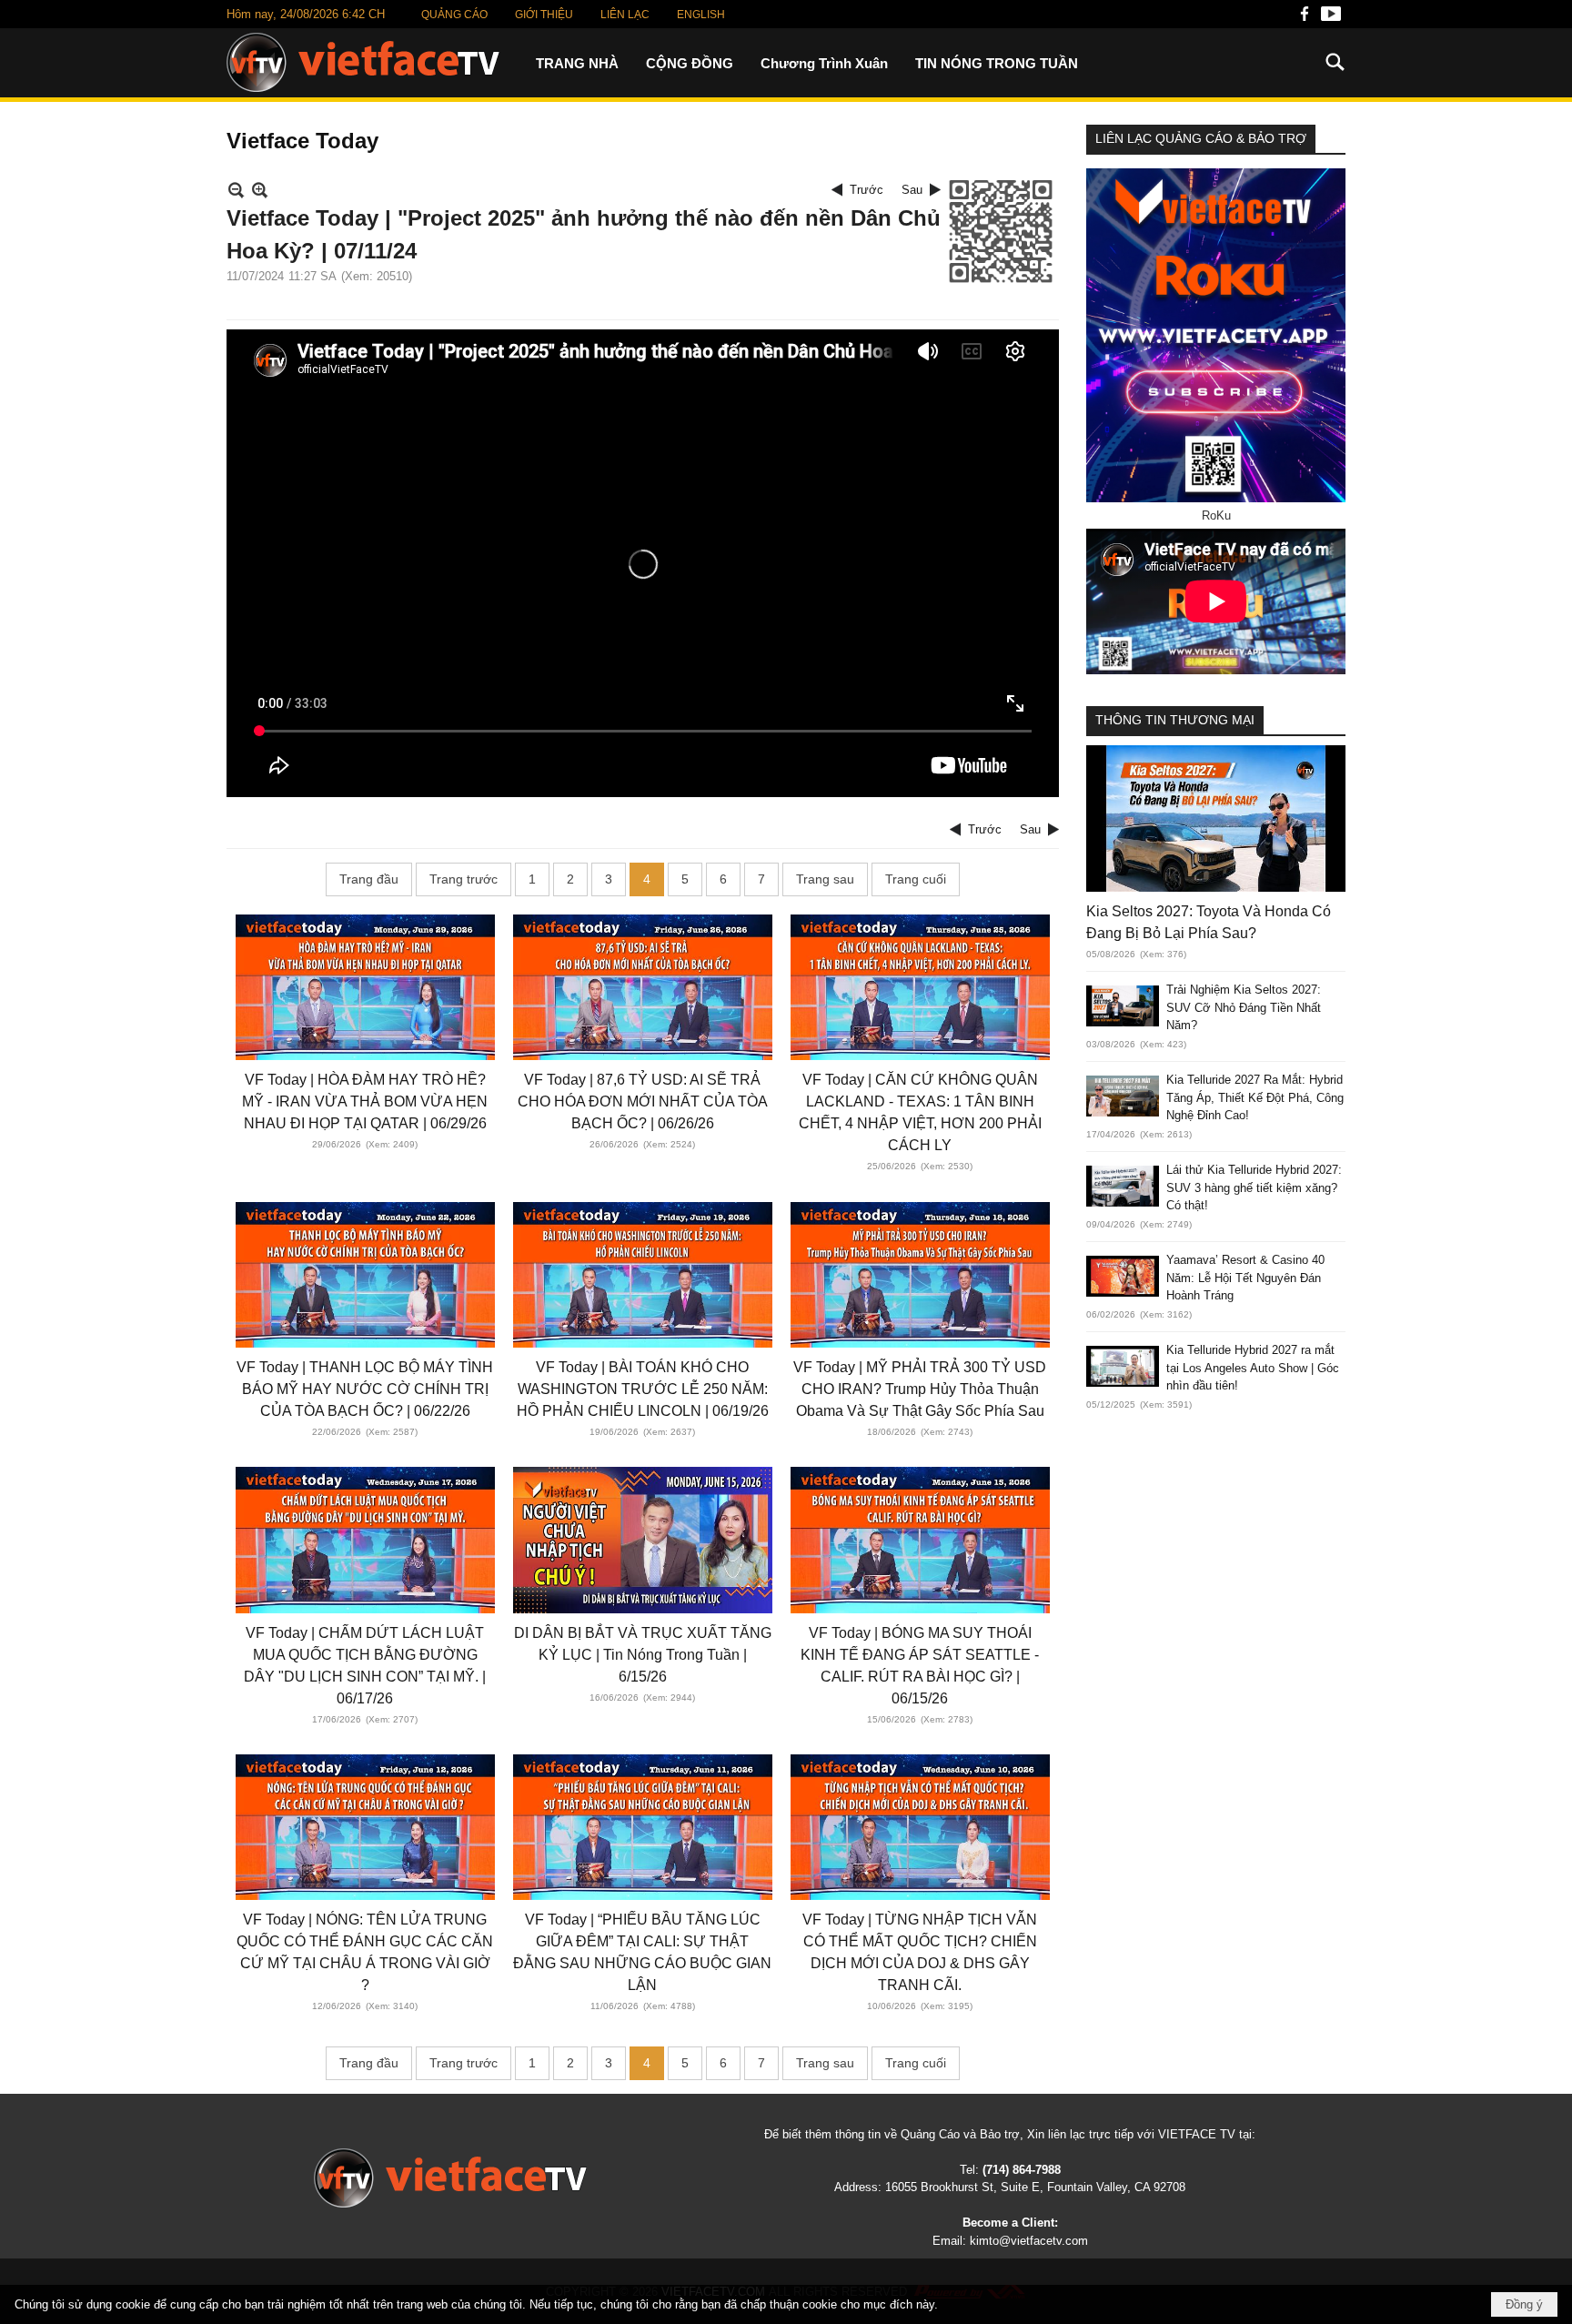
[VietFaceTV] (1305, 19)
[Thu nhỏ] (236, 190)
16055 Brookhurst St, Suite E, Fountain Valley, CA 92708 (1035, 2187)
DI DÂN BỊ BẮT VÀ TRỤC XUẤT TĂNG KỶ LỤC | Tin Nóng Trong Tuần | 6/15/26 (643, 1655)
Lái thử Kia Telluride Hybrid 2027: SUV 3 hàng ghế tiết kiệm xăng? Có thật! (1254, 1187)
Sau (912, 190)
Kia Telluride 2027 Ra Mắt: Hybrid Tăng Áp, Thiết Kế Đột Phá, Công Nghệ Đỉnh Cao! (1255, 1097)
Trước (867, 190)
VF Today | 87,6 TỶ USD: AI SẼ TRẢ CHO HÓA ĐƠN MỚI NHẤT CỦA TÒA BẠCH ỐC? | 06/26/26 (643, 1101)
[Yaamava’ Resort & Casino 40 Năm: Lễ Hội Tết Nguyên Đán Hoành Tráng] (1123, 1276)
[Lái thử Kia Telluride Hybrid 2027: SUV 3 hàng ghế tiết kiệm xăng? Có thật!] (1123, 1186)
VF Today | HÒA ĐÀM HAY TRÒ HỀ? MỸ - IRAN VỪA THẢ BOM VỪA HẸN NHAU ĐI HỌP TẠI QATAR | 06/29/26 (365, 1101)
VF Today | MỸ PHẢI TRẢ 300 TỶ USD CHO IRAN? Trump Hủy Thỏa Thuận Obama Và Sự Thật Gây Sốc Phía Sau (920, 1389)
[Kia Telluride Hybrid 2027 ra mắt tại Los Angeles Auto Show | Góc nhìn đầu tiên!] (1123, 1366)
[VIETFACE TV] (450, 2178)
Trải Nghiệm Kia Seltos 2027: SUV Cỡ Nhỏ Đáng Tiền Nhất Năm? (1244, 1007)
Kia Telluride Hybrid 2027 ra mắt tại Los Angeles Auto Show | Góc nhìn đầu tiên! (1253, 1368)
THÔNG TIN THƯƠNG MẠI (1175, 720)
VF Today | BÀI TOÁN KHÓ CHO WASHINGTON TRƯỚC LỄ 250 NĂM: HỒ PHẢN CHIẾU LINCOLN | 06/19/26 (643, 1389)
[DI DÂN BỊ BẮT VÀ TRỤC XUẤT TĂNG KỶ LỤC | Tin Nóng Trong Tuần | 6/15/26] (643, 1540)
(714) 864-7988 (1022, 2170)
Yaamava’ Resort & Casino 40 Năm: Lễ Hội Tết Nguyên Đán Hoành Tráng (1245, 1278)
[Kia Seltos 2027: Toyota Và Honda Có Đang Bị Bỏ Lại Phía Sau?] (1216, 818)
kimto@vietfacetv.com (1029, 2241)
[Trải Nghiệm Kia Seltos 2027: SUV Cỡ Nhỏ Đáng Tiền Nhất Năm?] (1123, 1006)
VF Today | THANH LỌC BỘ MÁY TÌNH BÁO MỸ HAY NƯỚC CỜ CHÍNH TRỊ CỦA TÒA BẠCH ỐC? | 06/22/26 (365, 1389)
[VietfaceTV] (363, 62)
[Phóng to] (260, 190)
